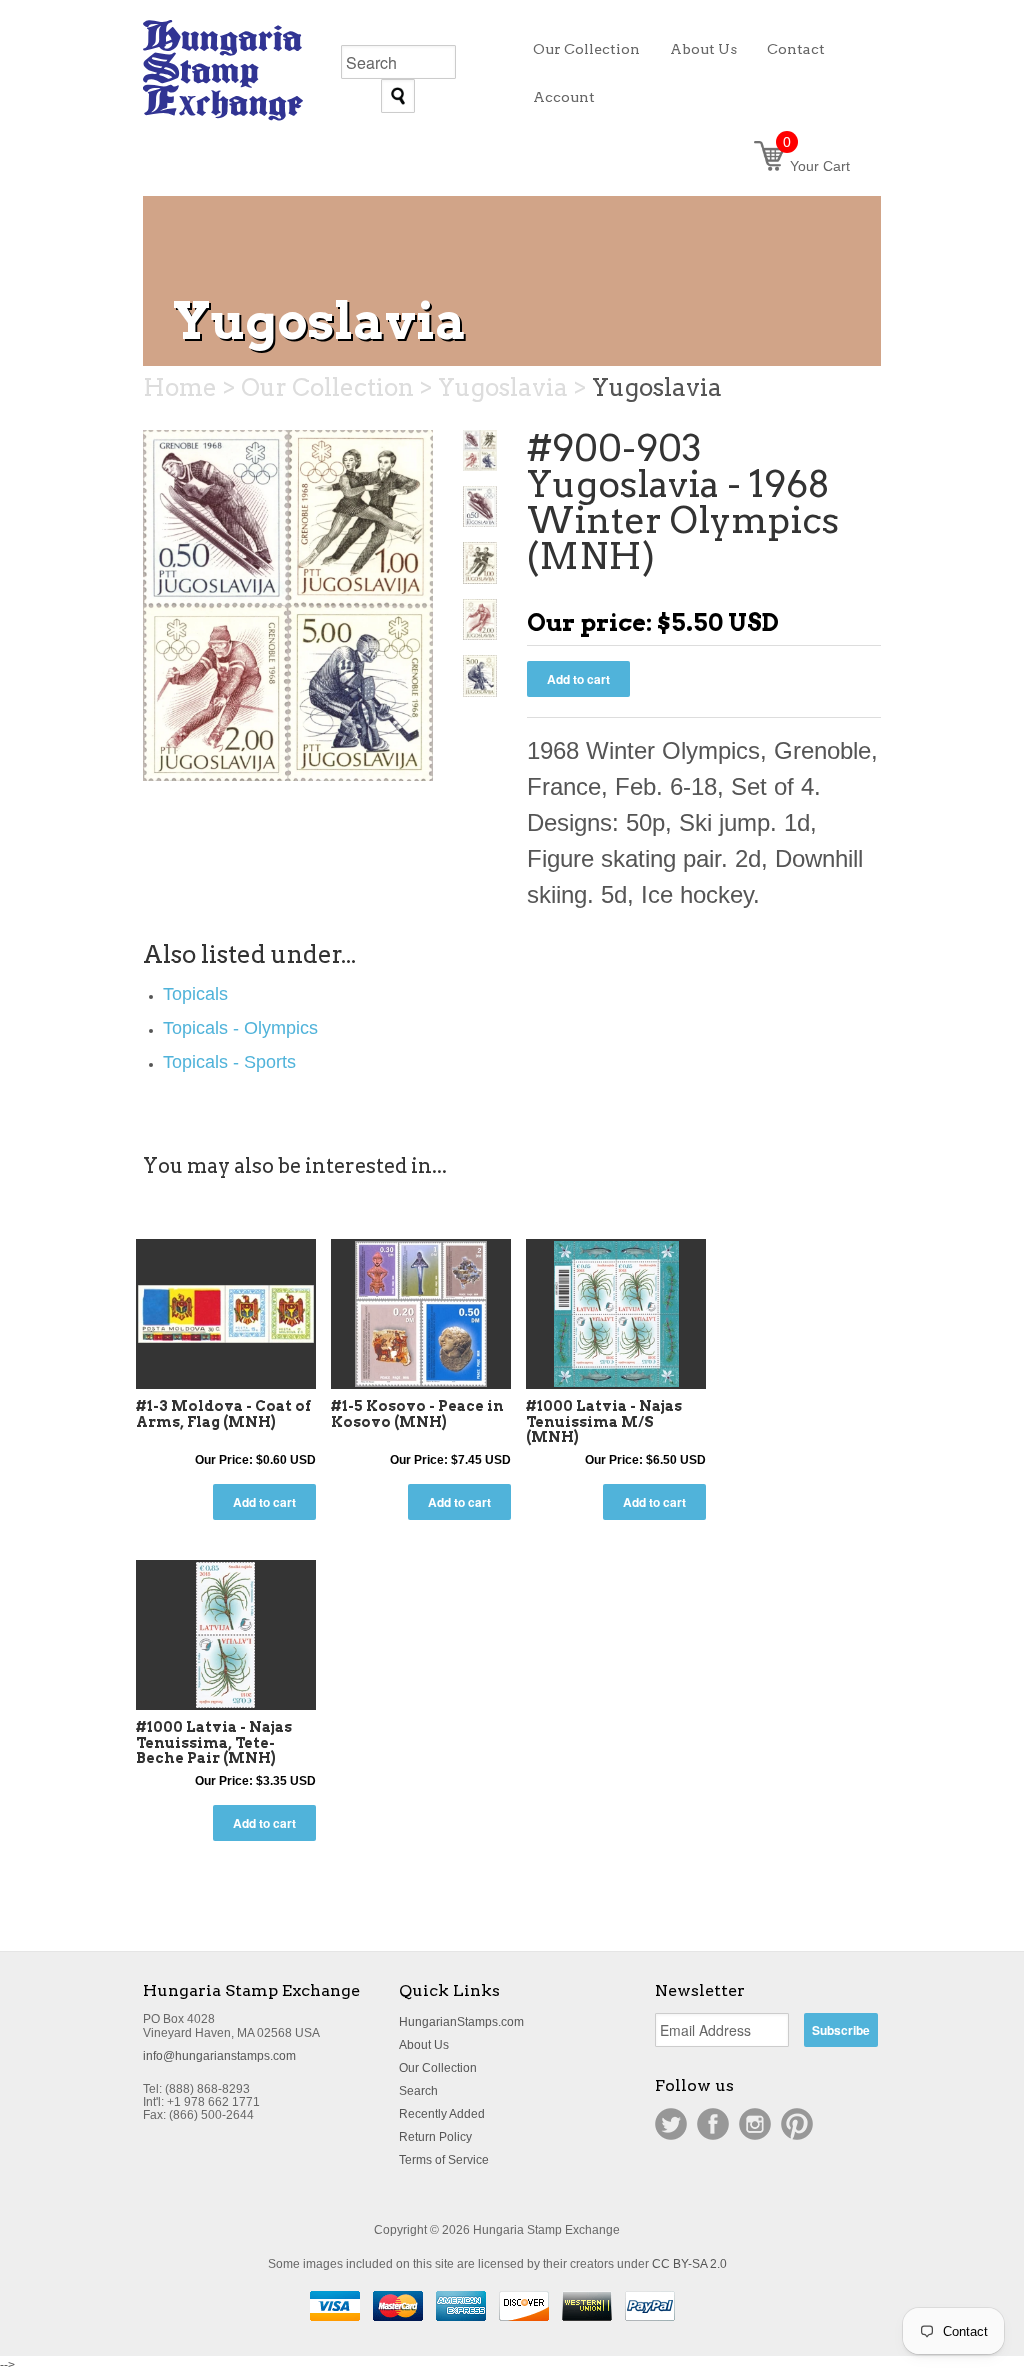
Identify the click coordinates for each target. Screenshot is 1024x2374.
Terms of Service (444, 2160)
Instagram (755, 2124)
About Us (424, 2045)
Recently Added (442, 2114)
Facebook (713, 2124)
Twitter (671, 2124)
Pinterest (797, 2124)
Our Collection (438, 2068)
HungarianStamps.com (461, 2022)
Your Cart (816, 166)
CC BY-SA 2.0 (689, 2264)
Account (564, 97)
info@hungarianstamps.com (219, 2056)
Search (418, 2091)
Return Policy (435, 2137)
